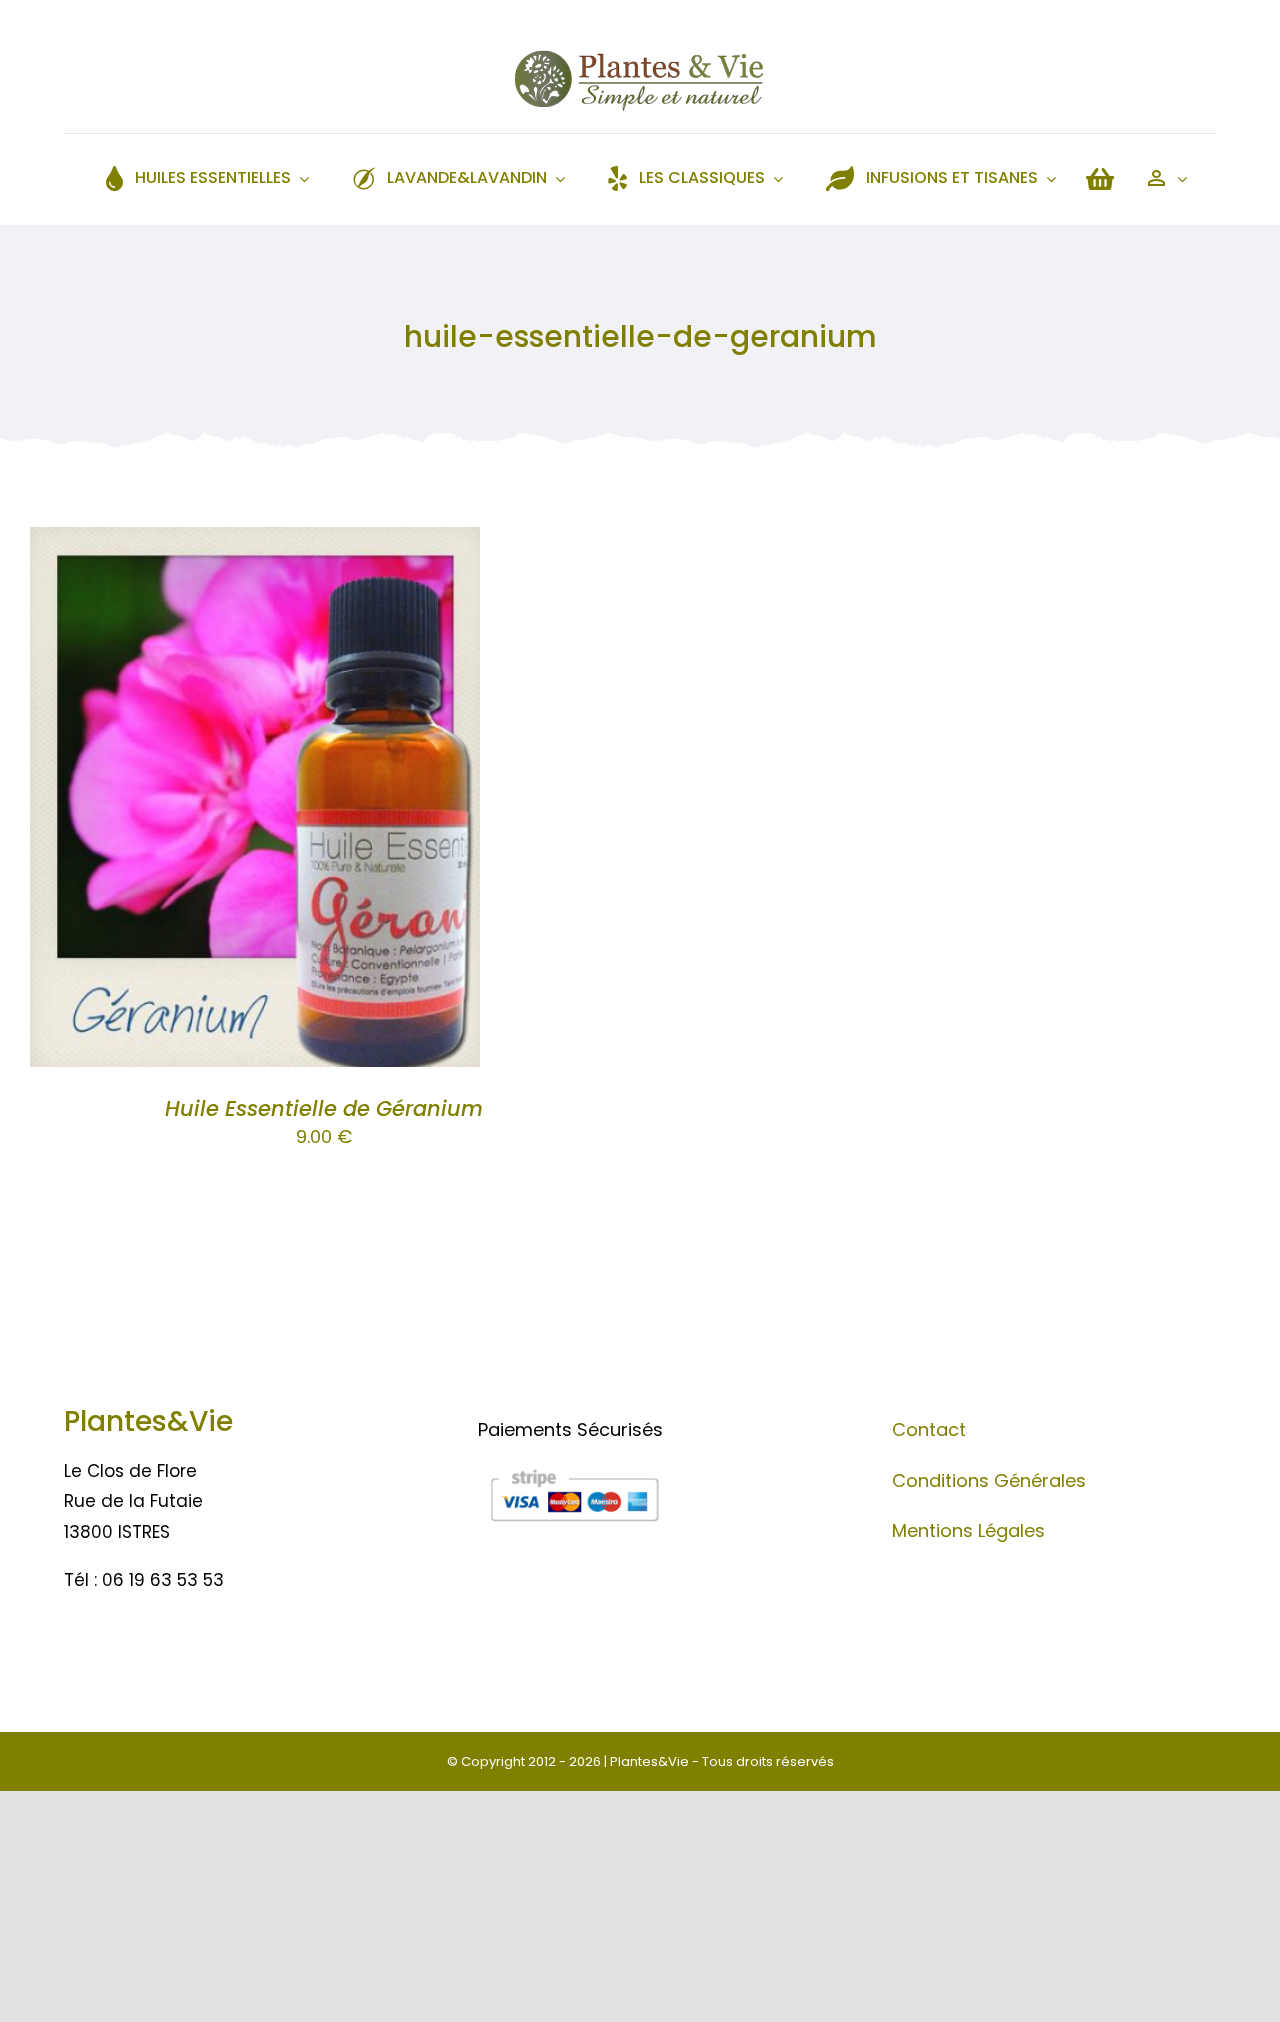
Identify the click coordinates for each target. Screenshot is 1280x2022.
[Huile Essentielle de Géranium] (255, 542)
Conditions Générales (989, 1480)
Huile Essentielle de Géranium (324, 1108)
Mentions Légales (968, 1530)
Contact (929, 1429)
